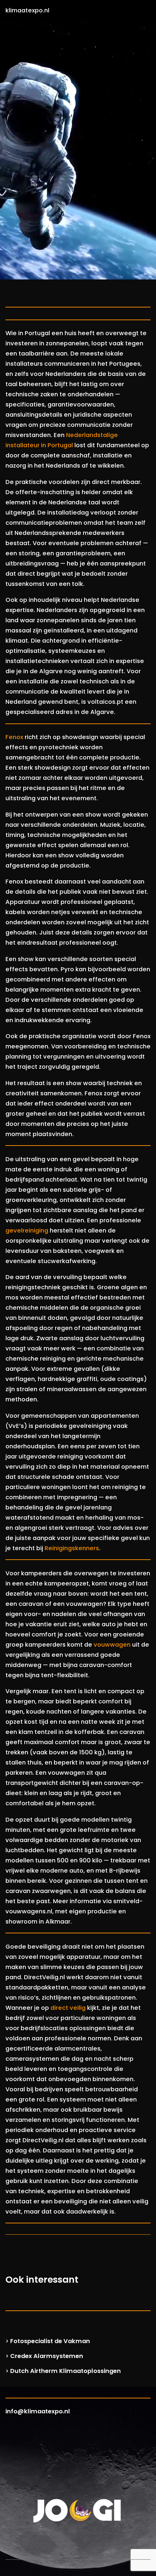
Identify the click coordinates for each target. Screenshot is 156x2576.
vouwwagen (112, 1645)
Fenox (14, 737)
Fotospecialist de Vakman (50, 2341)
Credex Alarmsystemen (47, 2356)
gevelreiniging (27, 1231)
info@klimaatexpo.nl (38, 2411)
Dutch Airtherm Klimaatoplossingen (65, 2371)
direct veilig (68, 2008)
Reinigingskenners (72, 1548)
